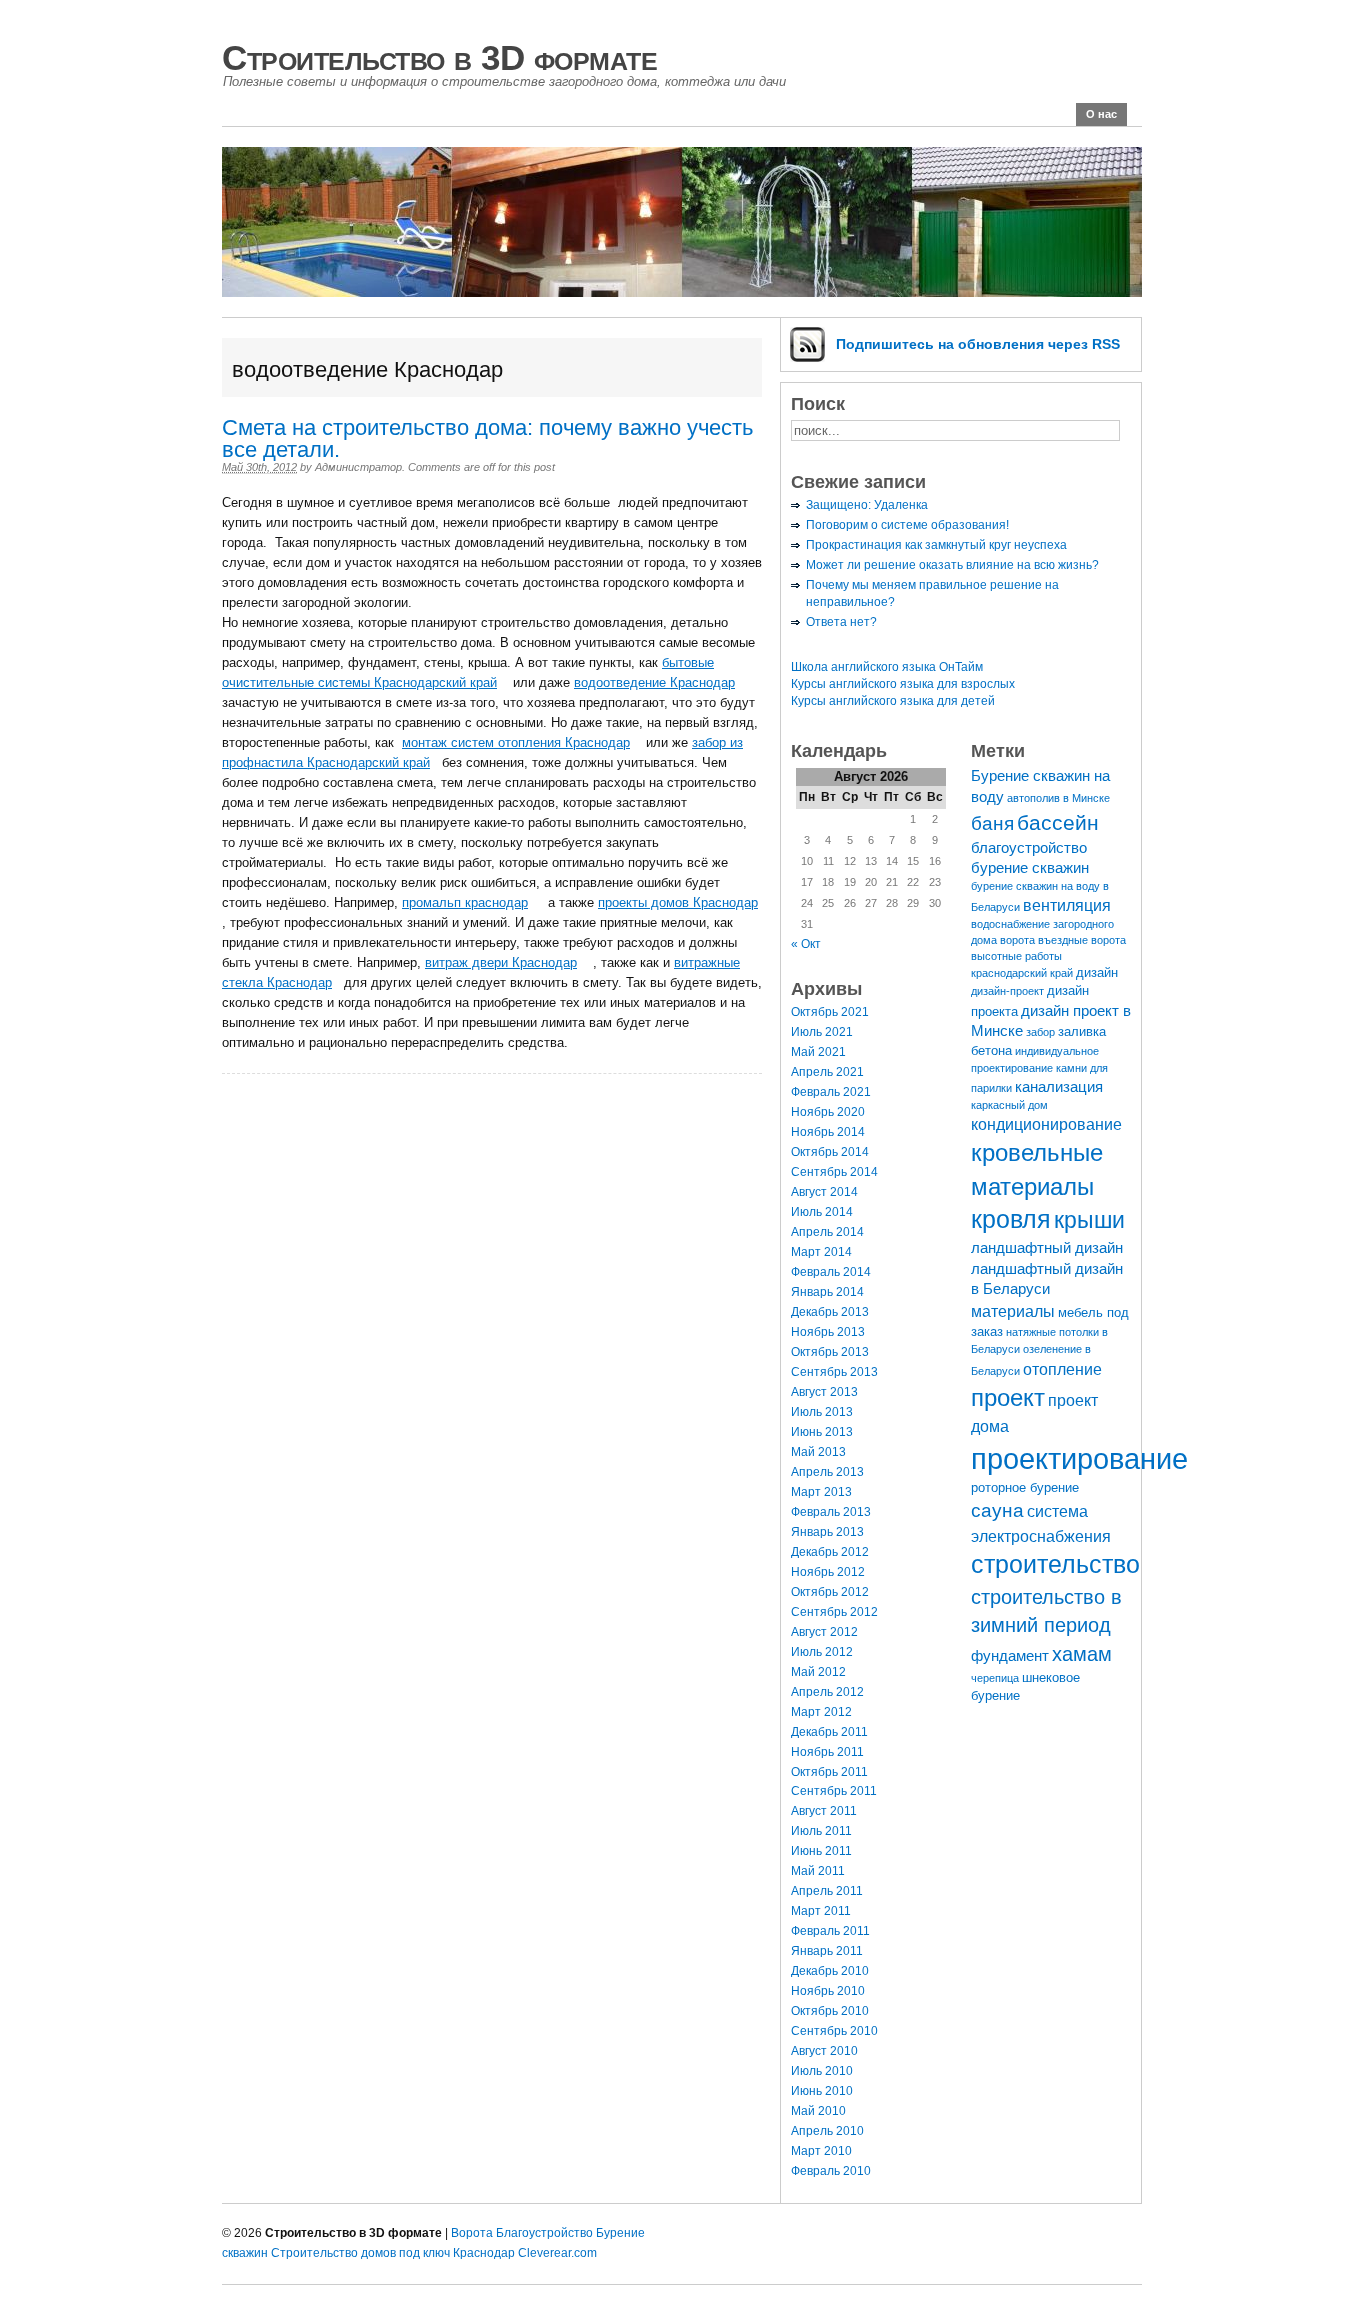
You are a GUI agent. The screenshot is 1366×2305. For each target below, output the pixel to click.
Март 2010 (821, 2151)
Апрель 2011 (827, 1891)
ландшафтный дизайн (1047, 1248)
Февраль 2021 (831, 1092)
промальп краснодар (465, 902)
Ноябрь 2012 (828, 1572)
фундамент (1010, 1656)
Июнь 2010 (822, 2091)
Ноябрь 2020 (828, 1112)
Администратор (358, 467)
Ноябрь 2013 (828, 1332)
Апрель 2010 (827, 2131)
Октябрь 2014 (830, 1152)
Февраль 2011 (830, 1931)
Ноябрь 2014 (828, 1132)
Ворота (472, 2233)
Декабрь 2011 (829, 1732)
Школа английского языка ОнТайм (887, 667)
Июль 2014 (822, 1212)
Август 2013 (824, 1392)
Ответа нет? (841, 622)
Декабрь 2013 (830, 1312)
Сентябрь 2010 (834, 2031)
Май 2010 (818, 2111)
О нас (1101, 114)
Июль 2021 (822, 1032)
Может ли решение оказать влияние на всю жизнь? (952, 565)
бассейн (1058, 822)
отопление (1062, 1369)
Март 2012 (821, 1712)
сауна (997, 1510)
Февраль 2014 (831, 1272)
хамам (1082, 1654)
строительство (1055, 1564)
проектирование (1079, 1458)
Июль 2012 (822, 1652)
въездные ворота (1082, 940)
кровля (1011, 1219)
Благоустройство (544, 2233)
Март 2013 (821, 1492)
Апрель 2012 (827, 1692)
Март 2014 (821, 1252)
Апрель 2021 (827, 1072)
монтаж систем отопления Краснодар (516, 742)
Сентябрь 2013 (834, 1372)
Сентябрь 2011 (834, 1791)
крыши (1089, 1220)
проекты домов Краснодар (678, 902)
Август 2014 (824, 1192)
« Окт (806, 944)
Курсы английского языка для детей (893, 701)
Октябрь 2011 (829, 1772)
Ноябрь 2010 (828, 1991)
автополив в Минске (1058, 798)
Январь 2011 (827, 1951)
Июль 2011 (821, 1831)
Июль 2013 (822, 1412)
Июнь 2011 (821, 1851)
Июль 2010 (822, 2071)
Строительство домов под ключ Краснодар (393, 2253)
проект (1008, 1397)
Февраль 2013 (831, 1512)
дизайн (1097, 972)
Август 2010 (824, 2051)
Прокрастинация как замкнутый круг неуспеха (936, 545)
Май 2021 (818, 1052)
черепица (995, 1678)
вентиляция (1067, 905)
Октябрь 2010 (830, 2011)
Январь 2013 (827, 1532)
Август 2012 (824, 1632)
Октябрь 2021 (830, 1012)
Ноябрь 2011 (827, 1752)
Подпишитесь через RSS (978, 344)
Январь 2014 (827, 1292)
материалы (1013, 1311)
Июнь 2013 (822, 1432)
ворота (1017, 940)
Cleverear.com (557, 2253)
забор (1040, 1032)
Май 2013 (818, 1452)
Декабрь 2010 (830, 1971)
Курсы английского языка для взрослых (903, 684)
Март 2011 (821, 1911)
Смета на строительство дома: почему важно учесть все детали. (487, 438)
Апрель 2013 (827, 1472)
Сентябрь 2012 (834, 1612)
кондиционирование (1046, 1124)
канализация (1059, 1087)
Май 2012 (818, 1672)
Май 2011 (818, 1871)
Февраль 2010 (831, 2171)
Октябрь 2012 (830, 1592)
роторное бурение (1025, 1487)
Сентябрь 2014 (834, 1172)
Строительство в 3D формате (439, 57)
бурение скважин (1030, 868)
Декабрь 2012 (830, 1552)
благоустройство (1029, 848)
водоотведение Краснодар (654, 682)
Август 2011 (824, 1811)
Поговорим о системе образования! (907, 525)
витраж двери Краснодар (501, 962)
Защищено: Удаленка (867, 505)
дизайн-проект (1007, 991)
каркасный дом (1009, 1105)
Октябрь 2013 (830, 1352)
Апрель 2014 (827, 1232)
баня (992, 823)
